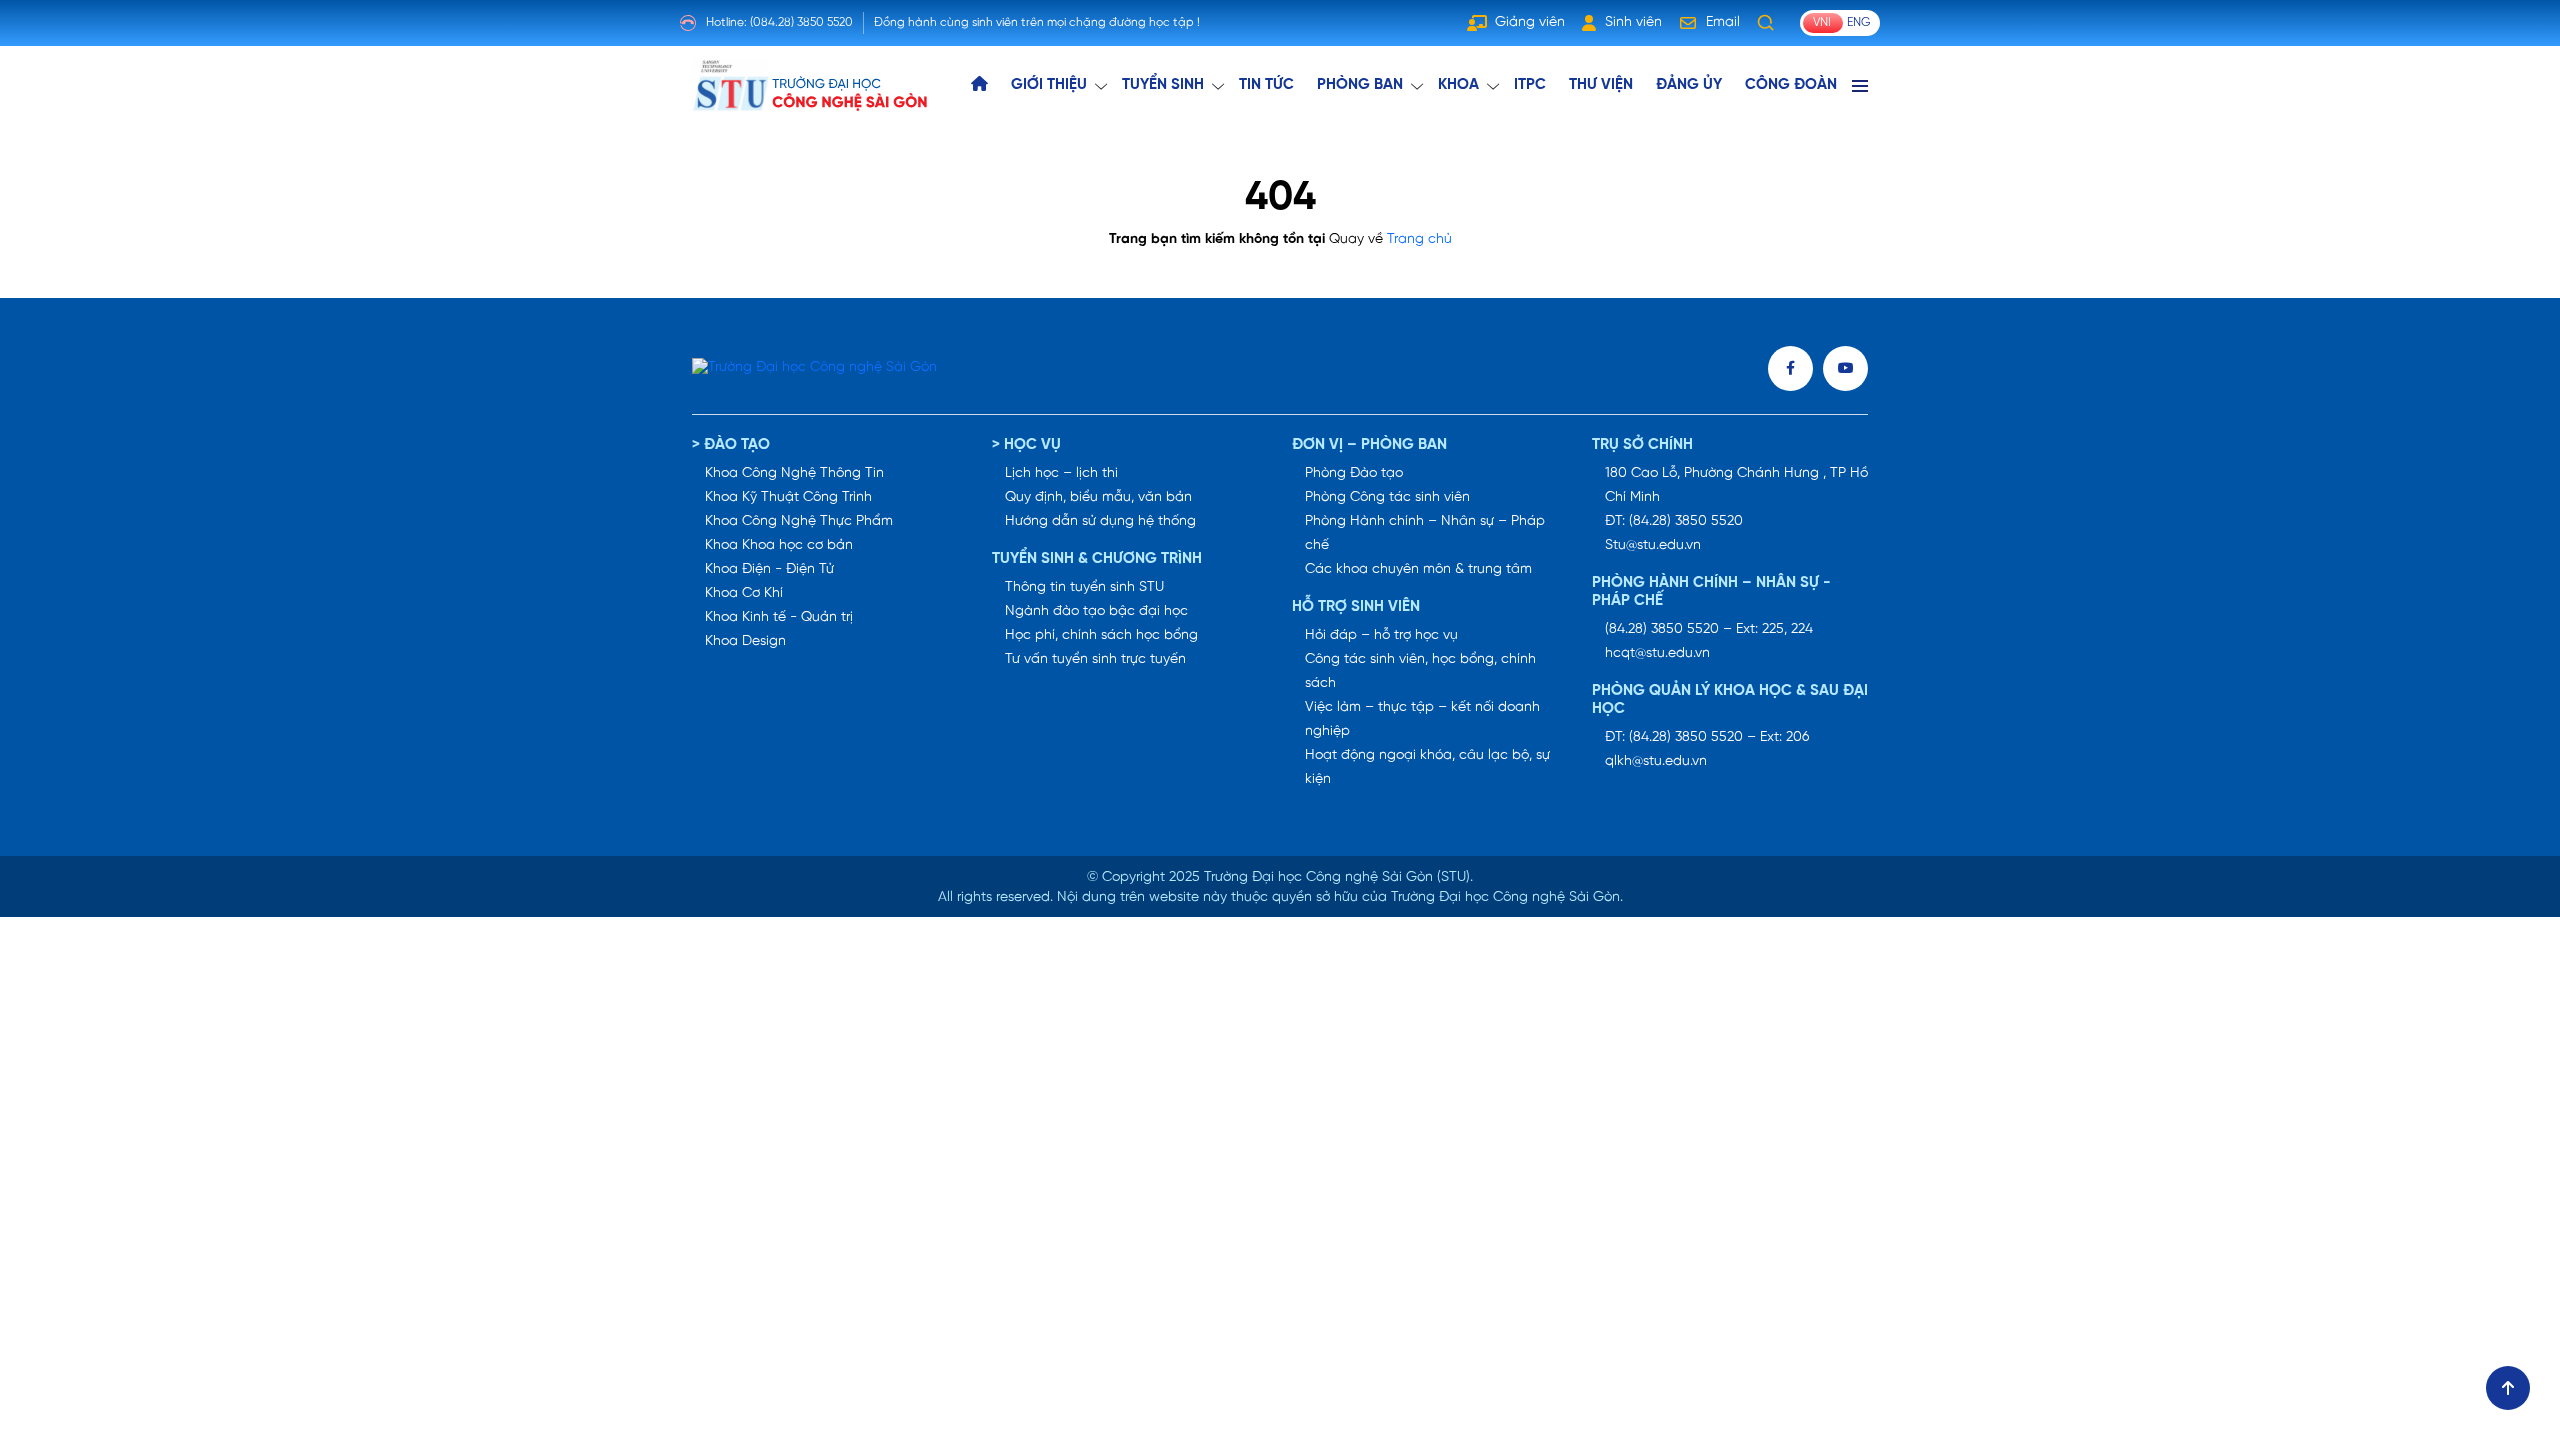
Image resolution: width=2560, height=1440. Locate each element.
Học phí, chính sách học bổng (1101, 635)
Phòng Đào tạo (1354, 473)
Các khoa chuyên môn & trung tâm (1418, 569)
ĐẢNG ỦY (1689, 85)
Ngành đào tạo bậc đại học (1096, 611)
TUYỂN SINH (1163, 85)
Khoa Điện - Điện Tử (769, 569)
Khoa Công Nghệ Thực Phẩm (799, 521)
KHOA (1458, 85)
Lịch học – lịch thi (1061, 473)
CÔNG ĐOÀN (1791, 85)
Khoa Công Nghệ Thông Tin (794, 473)
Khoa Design (745, 641)
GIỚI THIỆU (1049, 85)
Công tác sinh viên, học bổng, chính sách (1420, 671)
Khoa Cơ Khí (744, 593)
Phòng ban (1360, 85)
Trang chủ (1419, 239)
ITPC (1530, 85)
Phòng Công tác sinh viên (1387, 497)
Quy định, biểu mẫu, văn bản (1098, 497)
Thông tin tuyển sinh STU (1084, 587)
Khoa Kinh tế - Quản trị (779, 617)
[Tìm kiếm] (1766, 23)
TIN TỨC (1266, 85)
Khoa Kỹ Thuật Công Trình (788, 497)
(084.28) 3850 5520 (801, 22)
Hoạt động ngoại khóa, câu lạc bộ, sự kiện (1427, 767)
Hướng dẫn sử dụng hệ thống (1100, 521)
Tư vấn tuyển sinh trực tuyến (1095, 659)
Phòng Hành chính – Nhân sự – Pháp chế (1425, 533)
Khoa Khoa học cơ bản (779, 545)
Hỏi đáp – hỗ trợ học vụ (1381, 635)
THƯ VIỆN (1601, 85)
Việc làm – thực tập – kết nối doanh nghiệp (1422, 719)
